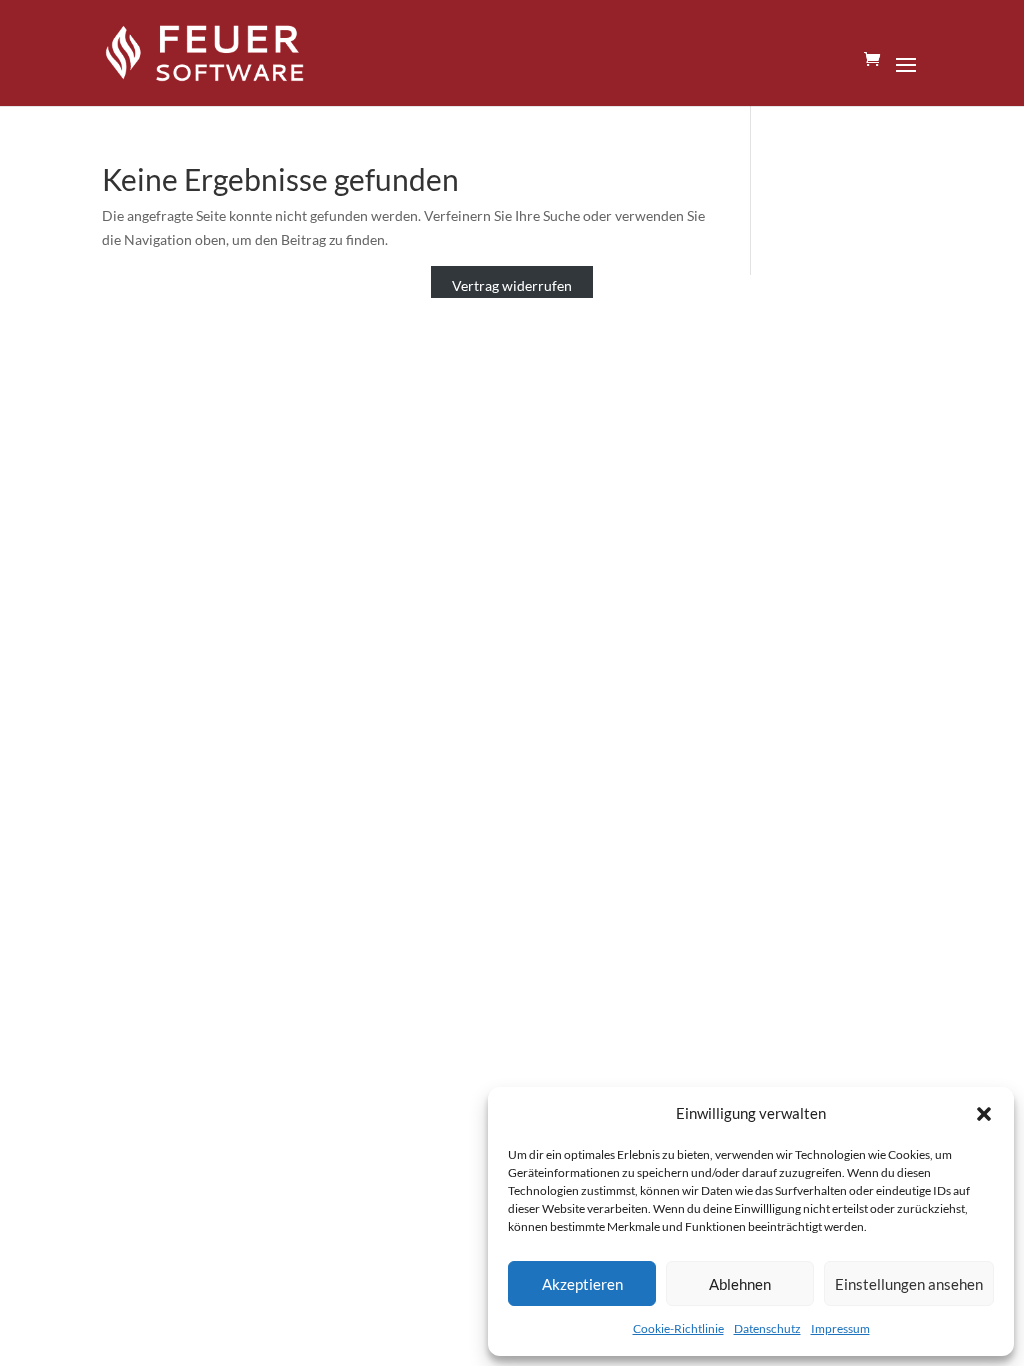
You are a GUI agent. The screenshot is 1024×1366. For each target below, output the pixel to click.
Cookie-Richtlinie (678, 1328)
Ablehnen (740, 1284)
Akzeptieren (582, 1284)
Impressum (840, 1328)
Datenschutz (767, 1328)
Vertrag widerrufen (512, 286)
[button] (984, 1114)
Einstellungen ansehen (909, 1284)
